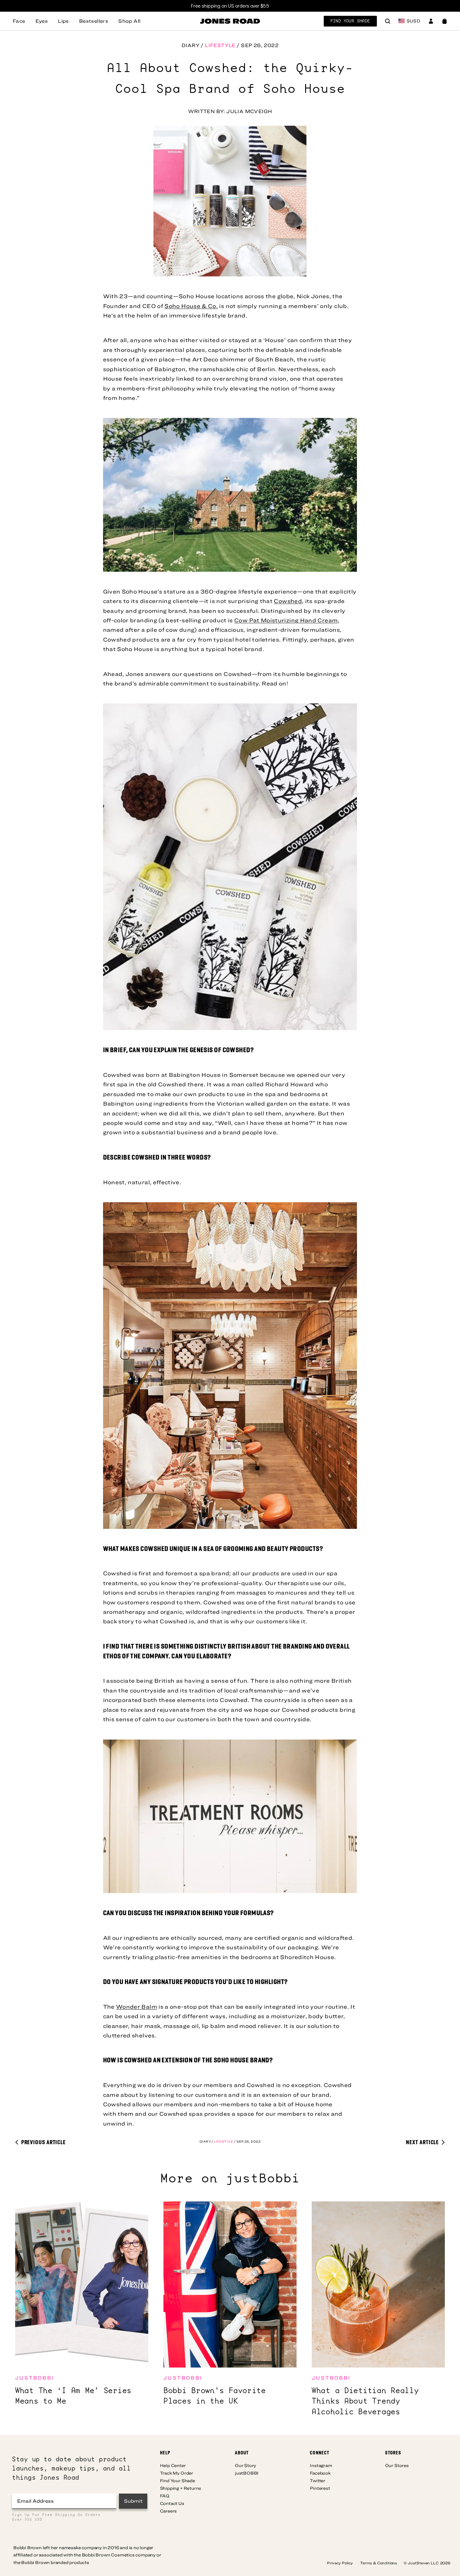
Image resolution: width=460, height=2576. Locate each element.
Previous (43, 2142)
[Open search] (388, 22)
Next (422, 2142)
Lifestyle (220, 45)
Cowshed (288, 601)
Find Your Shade (350, 21)
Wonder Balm (137, 2007)
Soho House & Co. (191, 306)
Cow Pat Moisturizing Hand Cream (286, 620)
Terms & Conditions (379, 2563)
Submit (133, 2501)
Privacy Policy (340, 2563)
